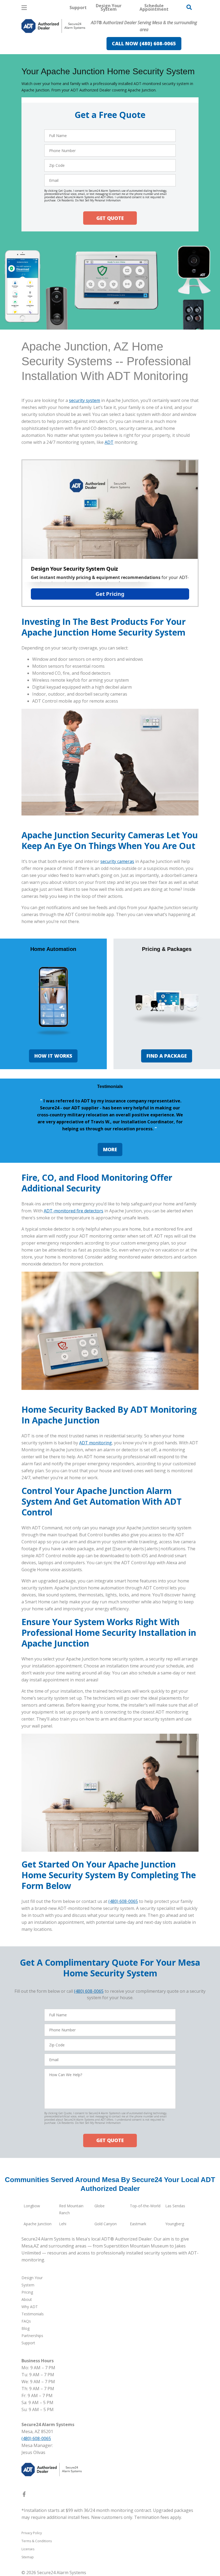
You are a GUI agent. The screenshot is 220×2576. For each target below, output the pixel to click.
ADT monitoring (96, 1443)
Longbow (32, 2206)
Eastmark (138, 2224)
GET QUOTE (110, 218)
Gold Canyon (106, 2224)
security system (85, 400)
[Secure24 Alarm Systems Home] (53, 26)
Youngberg (175, 2224)
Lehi (63, 2224)
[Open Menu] (24, 8)
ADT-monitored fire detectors (74, 1211)
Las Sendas (175, 2206)
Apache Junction (38, 2224)
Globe (100, 2206)
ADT (109, 442)
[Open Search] (189, 7)
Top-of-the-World (145, 2206)
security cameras (117, 861)
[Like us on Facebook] (24, 2495)
